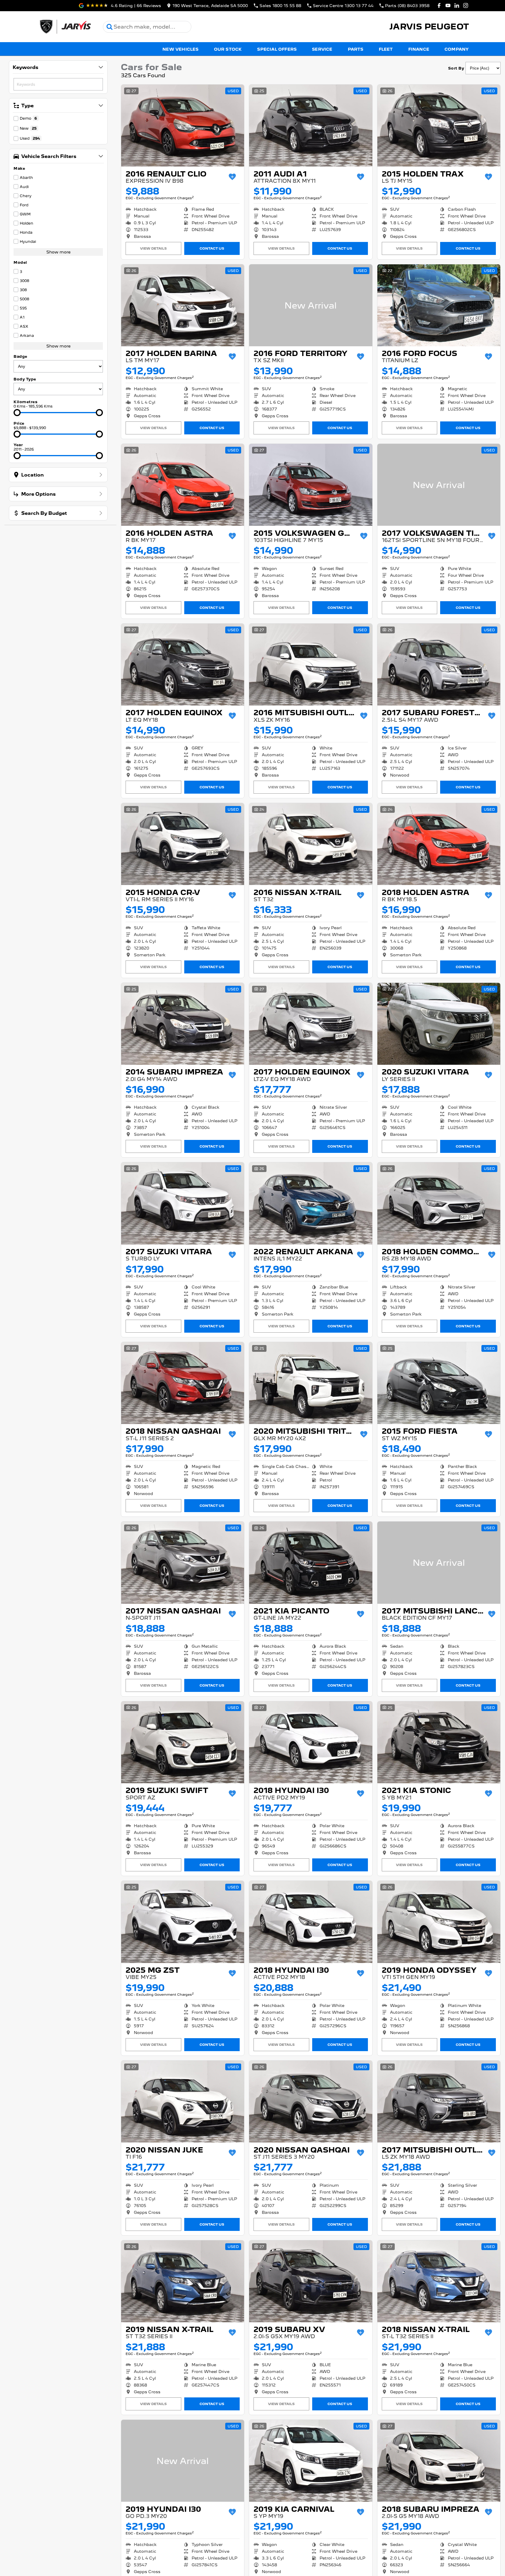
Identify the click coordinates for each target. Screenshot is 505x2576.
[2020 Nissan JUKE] (183, 2102)
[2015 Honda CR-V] (183, 844)
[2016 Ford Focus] (439, 305)
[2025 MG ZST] (183, 1922)
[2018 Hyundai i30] (311, 1742)
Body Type (25, 379)
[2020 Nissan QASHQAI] (311, 2102)
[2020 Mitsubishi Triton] (311, 1383)
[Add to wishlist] (232, 177)
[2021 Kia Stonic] (439, 1742)
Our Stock (228, 49)
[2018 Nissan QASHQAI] (183, 1383)
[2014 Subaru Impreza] (183, 1024)
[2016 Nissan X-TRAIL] (311, 844)
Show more (58, 252)
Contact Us (212, 248)
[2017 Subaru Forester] (439, 665)
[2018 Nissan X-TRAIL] (439, 2281)
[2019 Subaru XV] (311, 2281)
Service (322, 49)
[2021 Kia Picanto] (311, 1563)
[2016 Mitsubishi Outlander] (311, 665)
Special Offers (277, 49)
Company (457, 49)
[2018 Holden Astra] (439, 844)
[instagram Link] (466, 5)
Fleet (386, 49)
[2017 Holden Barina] (183, 305)
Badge (20, 356)
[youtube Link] (448, 5)
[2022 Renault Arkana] (311, 1203)
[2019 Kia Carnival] (311, 2461)
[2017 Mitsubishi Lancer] (439, 1563)
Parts (356, 49)
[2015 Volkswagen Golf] (311, 485)
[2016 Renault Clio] (183, 126)
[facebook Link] (439, 5)
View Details (153, 248)
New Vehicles (180, 49)
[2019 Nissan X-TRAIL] (183, 2281)
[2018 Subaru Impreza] (439, 2461)
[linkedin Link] (457, 5)
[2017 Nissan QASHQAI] (183, 1563)
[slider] (17, 413)
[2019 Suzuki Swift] (183, 1742)
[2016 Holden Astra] (183, 485)
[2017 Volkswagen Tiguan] (439, 485)
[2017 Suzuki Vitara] (183, 1203)
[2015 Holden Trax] (439, 126)
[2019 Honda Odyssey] (439, 1922)
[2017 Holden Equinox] (183, 665)
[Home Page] (65, 27)
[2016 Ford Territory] (311, 305)
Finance (419, 49)
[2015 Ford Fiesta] (439, 1383)
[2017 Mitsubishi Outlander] (439, 2102)
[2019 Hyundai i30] (183, 2461)
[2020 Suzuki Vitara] (439, 1024)
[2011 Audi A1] (311, 126)
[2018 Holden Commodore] (439, 1203)
